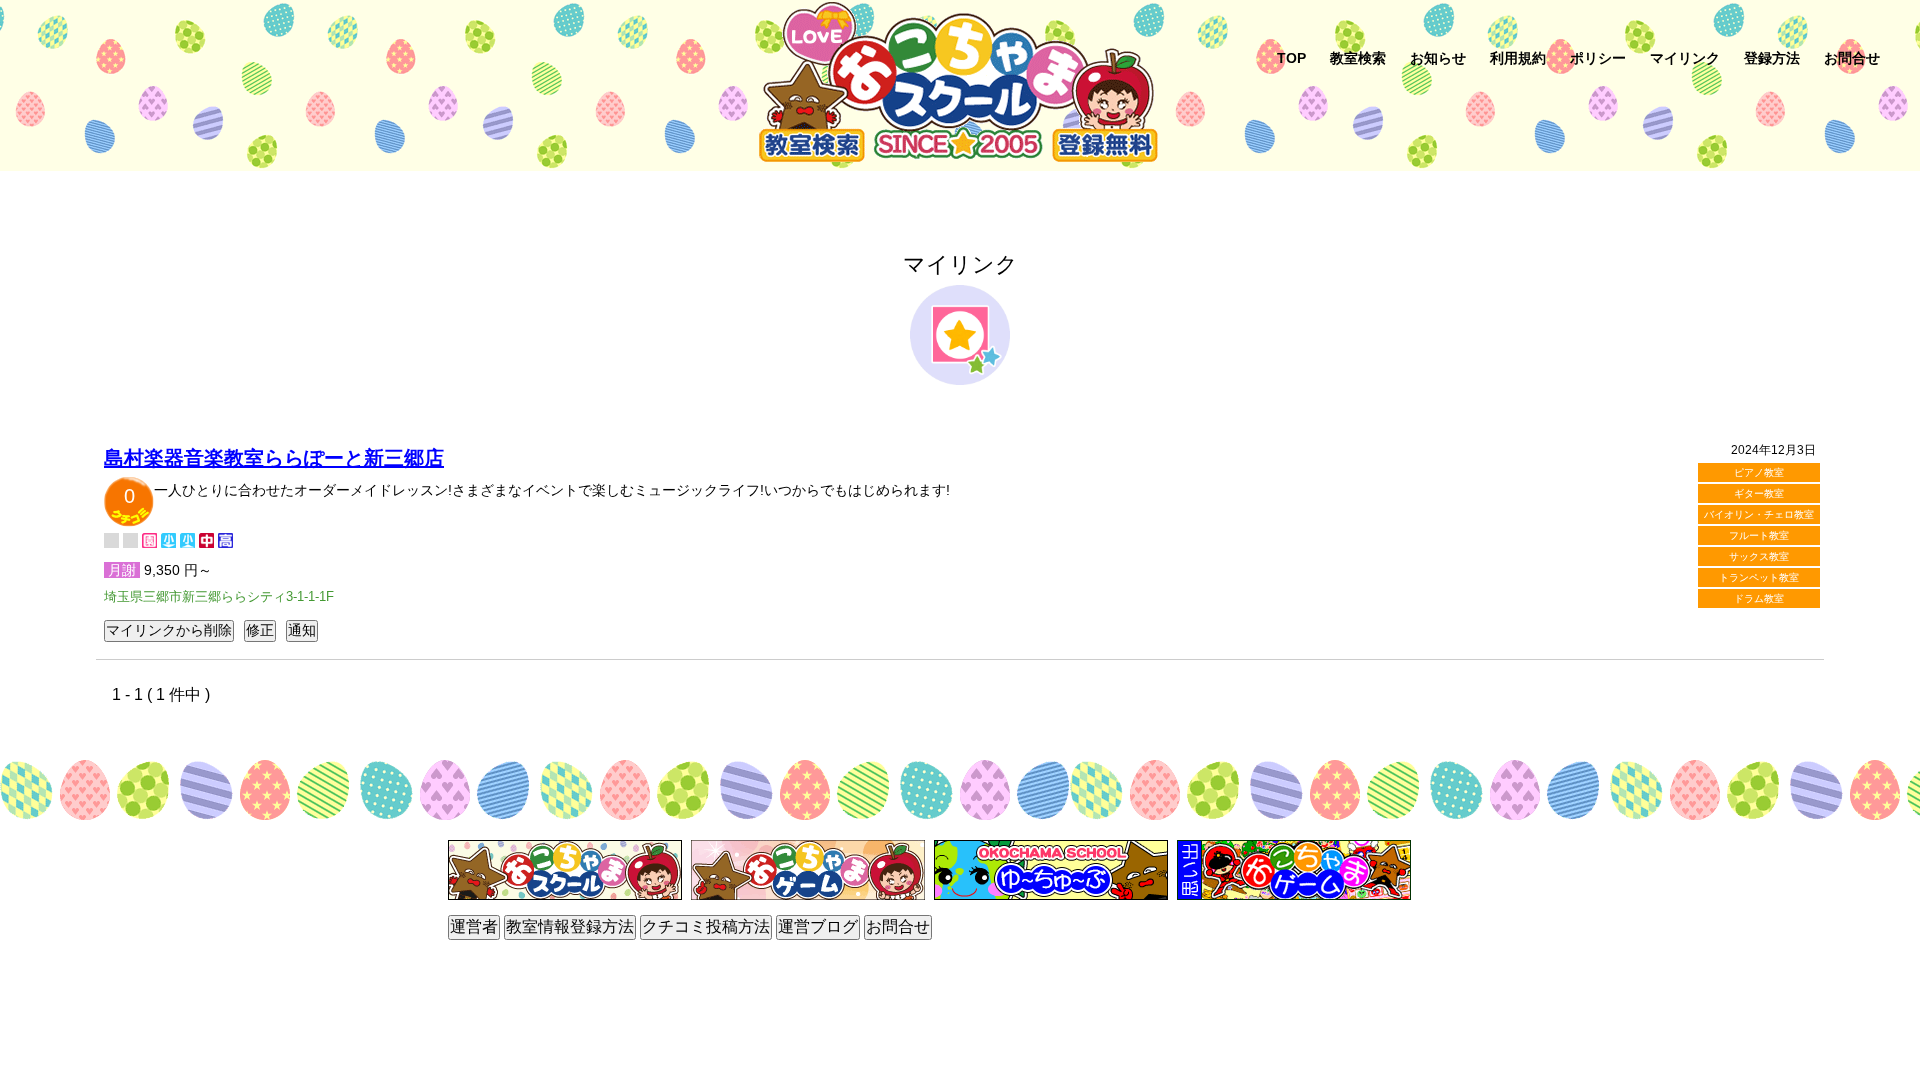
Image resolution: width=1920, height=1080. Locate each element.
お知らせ (1438, 58)
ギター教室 (1759, 493)
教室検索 (1358, 58)
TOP (1291, 58)
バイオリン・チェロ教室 (1759, 514)
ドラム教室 (1759, 598)
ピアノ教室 (1759, 472)
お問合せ (1852, 58)
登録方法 (1772, 58)
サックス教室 (1759, 556)
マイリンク (1685, 58)
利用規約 (1518, 58)
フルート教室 (1759, 535)
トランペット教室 (1759, 577)
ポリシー (1598, 58)
